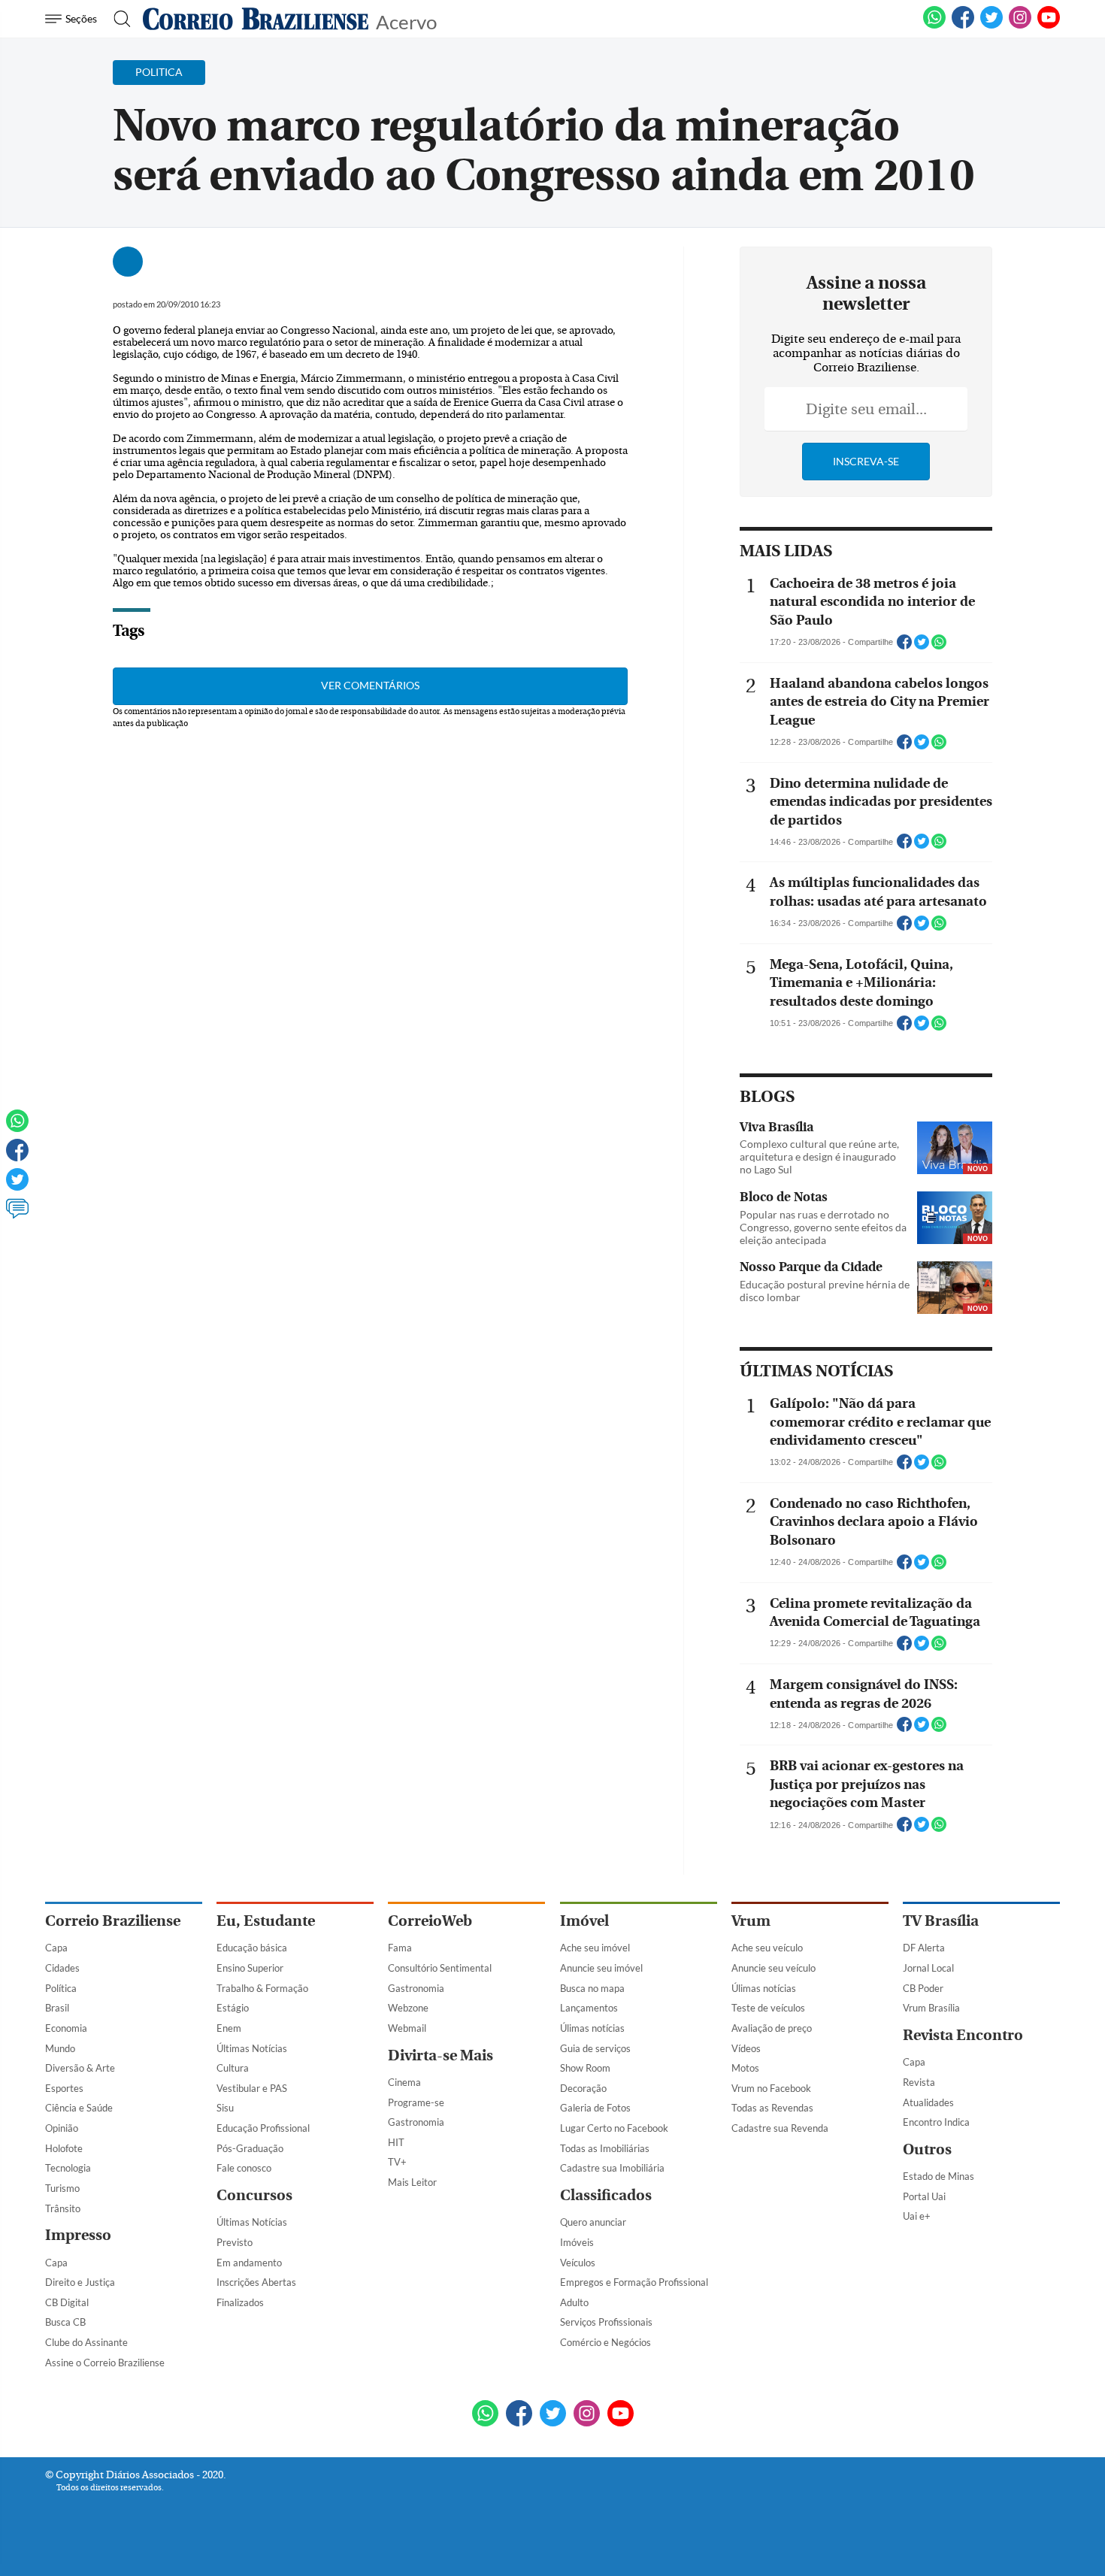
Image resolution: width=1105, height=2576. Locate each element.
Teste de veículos (768, 2008)
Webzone (408, 2008)
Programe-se (416, 2102)
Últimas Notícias (252, 2048)
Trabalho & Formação (262, 1988)
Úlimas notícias (592, 2028)
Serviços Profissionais (606, 2322)
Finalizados (240, 2302)
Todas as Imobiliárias (605, 2148)
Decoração (583, 2088)
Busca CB (65, 2322)
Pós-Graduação (250, 2148)
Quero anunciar (593, 2222)
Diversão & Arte (80, 2068)
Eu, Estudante (266, 1921)
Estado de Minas (938, 2176)
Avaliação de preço (772, 2028)
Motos (745, 2068)
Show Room (585, 2068)
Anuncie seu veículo (773, 1968)
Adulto (574, 2302)
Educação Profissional (263, 2128)
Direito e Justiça (80, 2282)
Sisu (225, 2108)
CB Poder (923, 1988)
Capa (56, 1948)
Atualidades (928, 2102)
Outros (927, 2149)
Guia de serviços (595, 2048)
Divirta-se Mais (440, 2055)
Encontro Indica (936, 2122)
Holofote (64, 2148)
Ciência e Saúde (79, 2108)
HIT (396, 2142)
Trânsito (63, 2208)
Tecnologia (68, 2168)
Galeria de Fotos (595, 2108)
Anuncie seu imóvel (601, 1968)
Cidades (62, 1968)
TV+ (397, 2162)
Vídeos (746, 2048)
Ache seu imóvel (595, 1948)
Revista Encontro (963, 2035)
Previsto (235, 2242)
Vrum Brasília (931, 2008)
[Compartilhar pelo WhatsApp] (939, 646)
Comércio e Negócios (605, 2342)
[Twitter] (17, 1186)
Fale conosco (244, 2168)
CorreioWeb (430, 1921)
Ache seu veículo (767, 1948)
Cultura (233, 2068)
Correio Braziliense (113, 1921)
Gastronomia (416, 1988)
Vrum (751, 1921)
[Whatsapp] (17, 1128)
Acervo (406, 21)
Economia (66, 2028)
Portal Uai (924, 2196)
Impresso (78, 2235)
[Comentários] (17, 1215)
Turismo (62, 2188)
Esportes (64, 2088)
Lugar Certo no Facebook (614, 2128)
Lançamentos (589, 2008)
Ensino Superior (250, 1968)
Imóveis (577, 2242)
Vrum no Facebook (771, 2088)
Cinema (404, 2082)
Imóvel (584, 1921)
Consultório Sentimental (440, 1968)
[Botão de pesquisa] (118, 19)
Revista (919, 2082)
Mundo (60, 2048)
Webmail (407, 2028)
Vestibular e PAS (252, 2088)
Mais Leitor (412, 2182)
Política (61, 1988)
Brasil (57, 2008)
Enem (229, 2028)
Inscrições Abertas (256, 2282)
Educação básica (252, 1948)
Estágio (233, 2008)
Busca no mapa (592, 1988)
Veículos (578, 2263)
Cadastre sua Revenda (780, 2128)
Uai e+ (917, 2216)
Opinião (62, 2128)
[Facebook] (963, 26)
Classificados (606, 2195)
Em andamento (249, 2263)
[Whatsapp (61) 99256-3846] (934, 26)
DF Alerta (924, 1948)
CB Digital (67, 2302)
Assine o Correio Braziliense (105, 2363)
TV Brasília (941, 1921)
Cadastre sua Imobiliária (612, 2168)
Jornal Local (928, 1968)
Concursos (254, 2195)
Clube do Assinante (86, 2342)
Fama (400, 1948)
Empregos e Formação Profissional (634, 2282)
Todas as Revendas (772, 2108)
